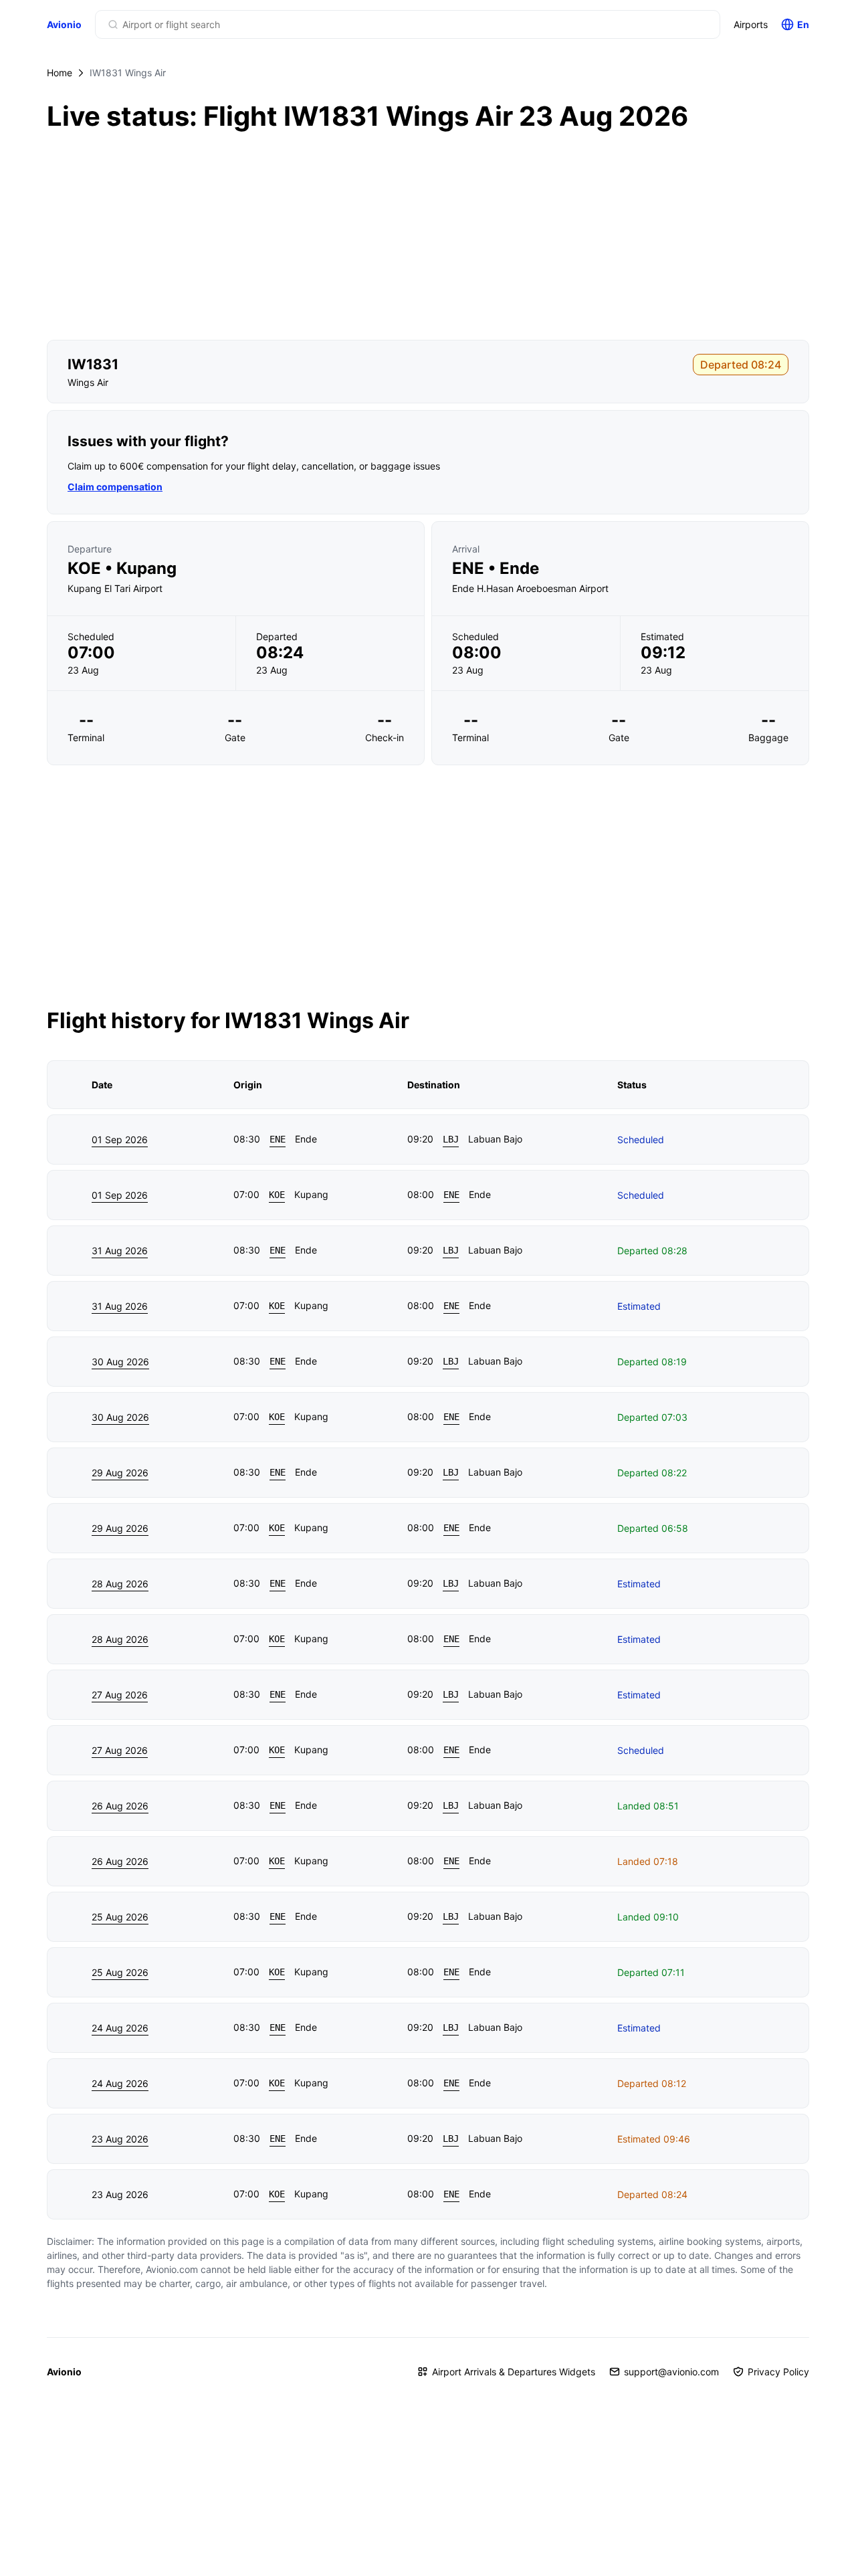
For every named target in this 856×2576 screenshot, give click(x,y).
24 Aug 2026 (120, 2028)
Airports (751, 24)
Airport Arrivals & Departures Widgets (514, 2372)
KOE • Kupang (122, 569)
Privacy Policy (778, 2372)
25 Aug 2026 (120, 1917)
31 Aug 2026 (120, 1251)
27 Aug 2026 (120, 1695)
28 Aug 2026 (120, 1584)
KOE (277, 1195)
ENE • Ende (496, 569)
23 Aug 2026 (120, 2139)
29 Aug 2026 (120, 1473)
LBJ (451, 1139)
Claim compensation (115, 487)
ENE (278, 1139)
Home (60, 73)
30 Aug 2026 (120, 1362)
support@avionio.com (671, 2372)
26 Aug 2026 (120, 1806)
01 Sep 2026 (120, 1140)
